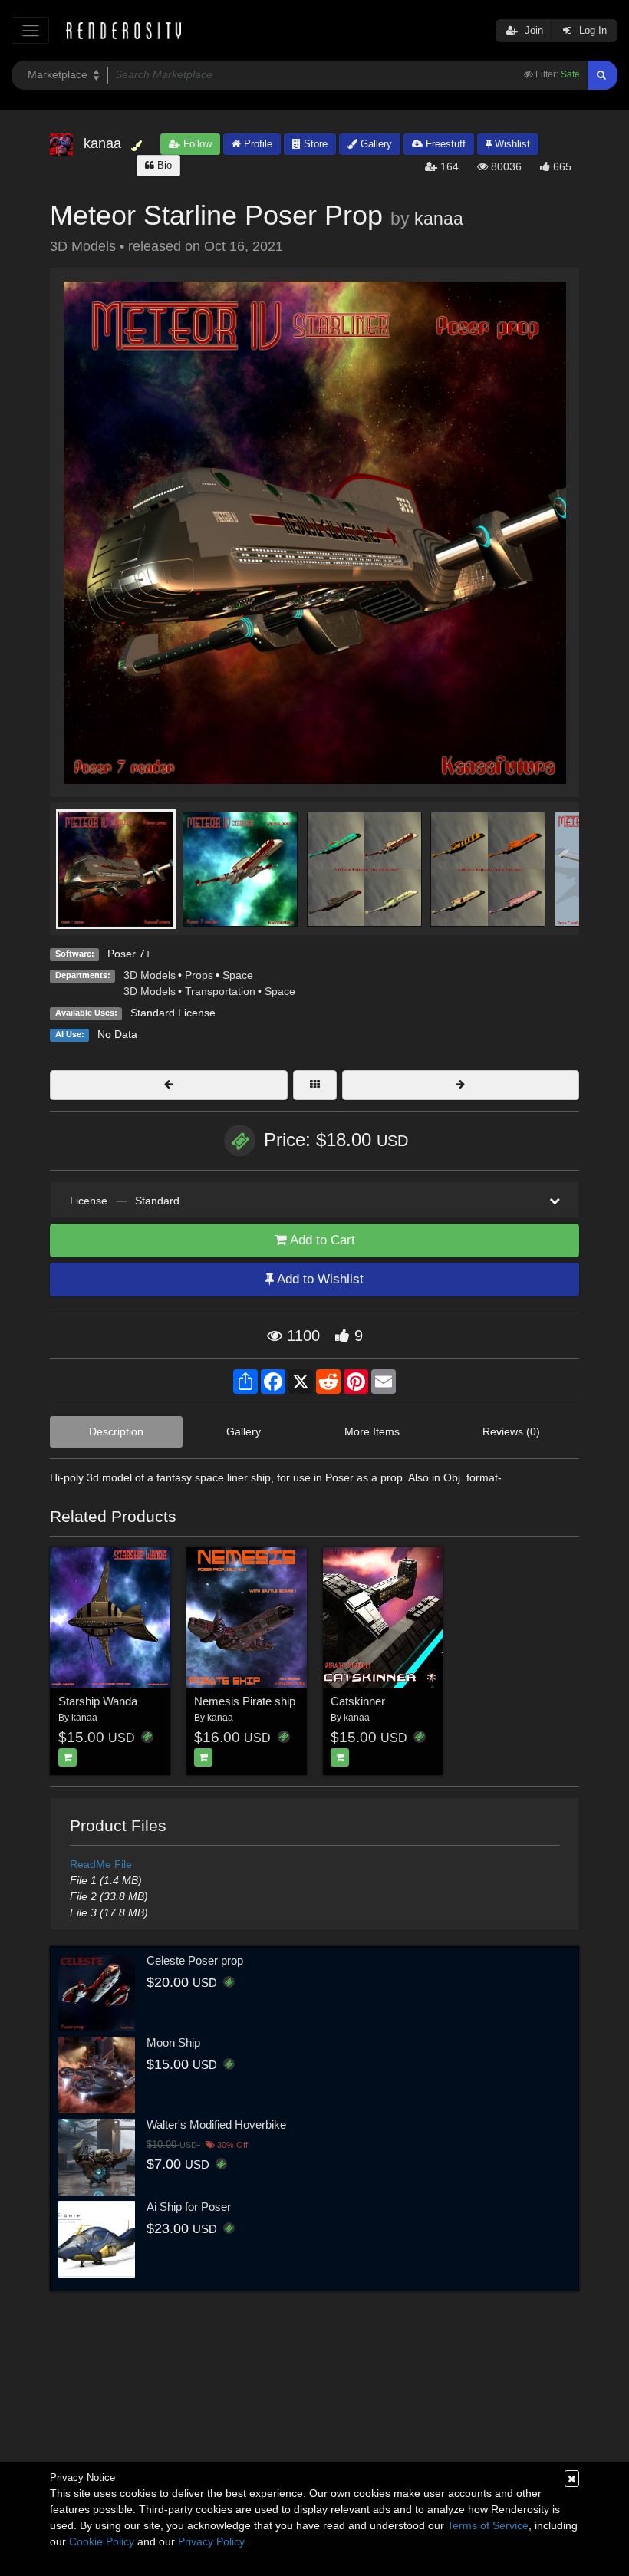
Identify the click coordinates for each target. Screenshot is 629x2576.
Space (238, 975)
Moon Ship (173, 2042)
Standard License (173, 1013)
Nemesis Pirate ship (245, 1701)
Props (199, 975)
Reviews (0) (511, 1431)
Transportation (220, 991)
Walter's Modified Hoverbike (216, 2125)
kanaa (439, 219)
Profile (257, 144)
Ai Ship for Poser (189, 2207)
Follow (196, 144)
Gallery (375, 144)
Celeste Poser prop (195, 1960)
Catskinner (358, 1701)
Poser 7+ (129, 954)
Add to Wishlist (319, 1279)
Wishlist (511, 144)
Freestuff (444, 144)
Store (314, 144)
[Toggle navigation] (30, 30)
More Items (372, 1431)
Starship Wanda (98, 1701)
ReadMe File (101, 1864)
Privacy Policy (211, 2541)
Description (116, 1431)
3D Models (150, 975)
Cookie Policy (102, 2541)
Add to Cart (321, 1240)
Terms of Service (488, 2525)
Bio (163, 165)
